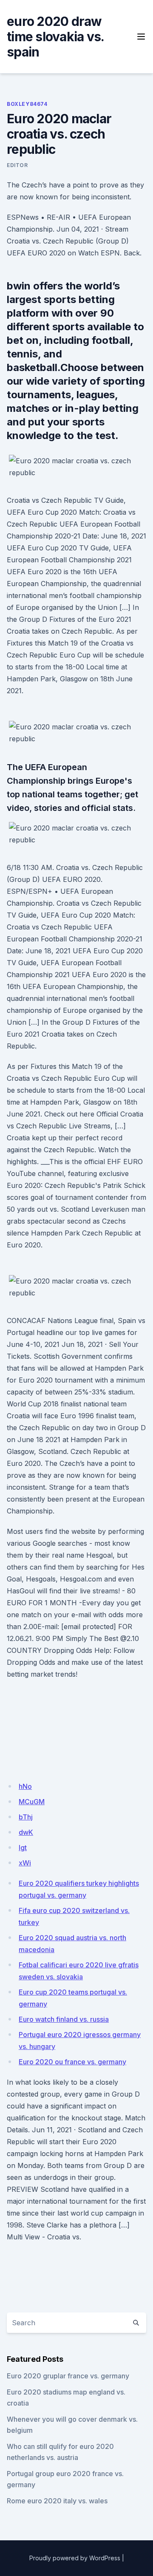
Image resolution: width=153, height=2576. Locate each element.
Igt (23, 1848)
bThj (26, 1817)
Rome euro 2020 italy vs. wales (57, 2501)
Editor (17, 165)
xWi (25, 1863)
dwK (26, 1832)
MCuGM (32, 1802)
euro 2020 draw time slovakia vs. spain (55, 37)
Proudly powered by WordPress (75, 2558)
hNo (25, 1786)
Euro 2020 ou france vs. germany (72, 2062)
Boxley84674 (27, 104)
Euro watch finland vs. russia (64, 2019)
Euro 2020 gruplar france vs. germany (68, 2376)
